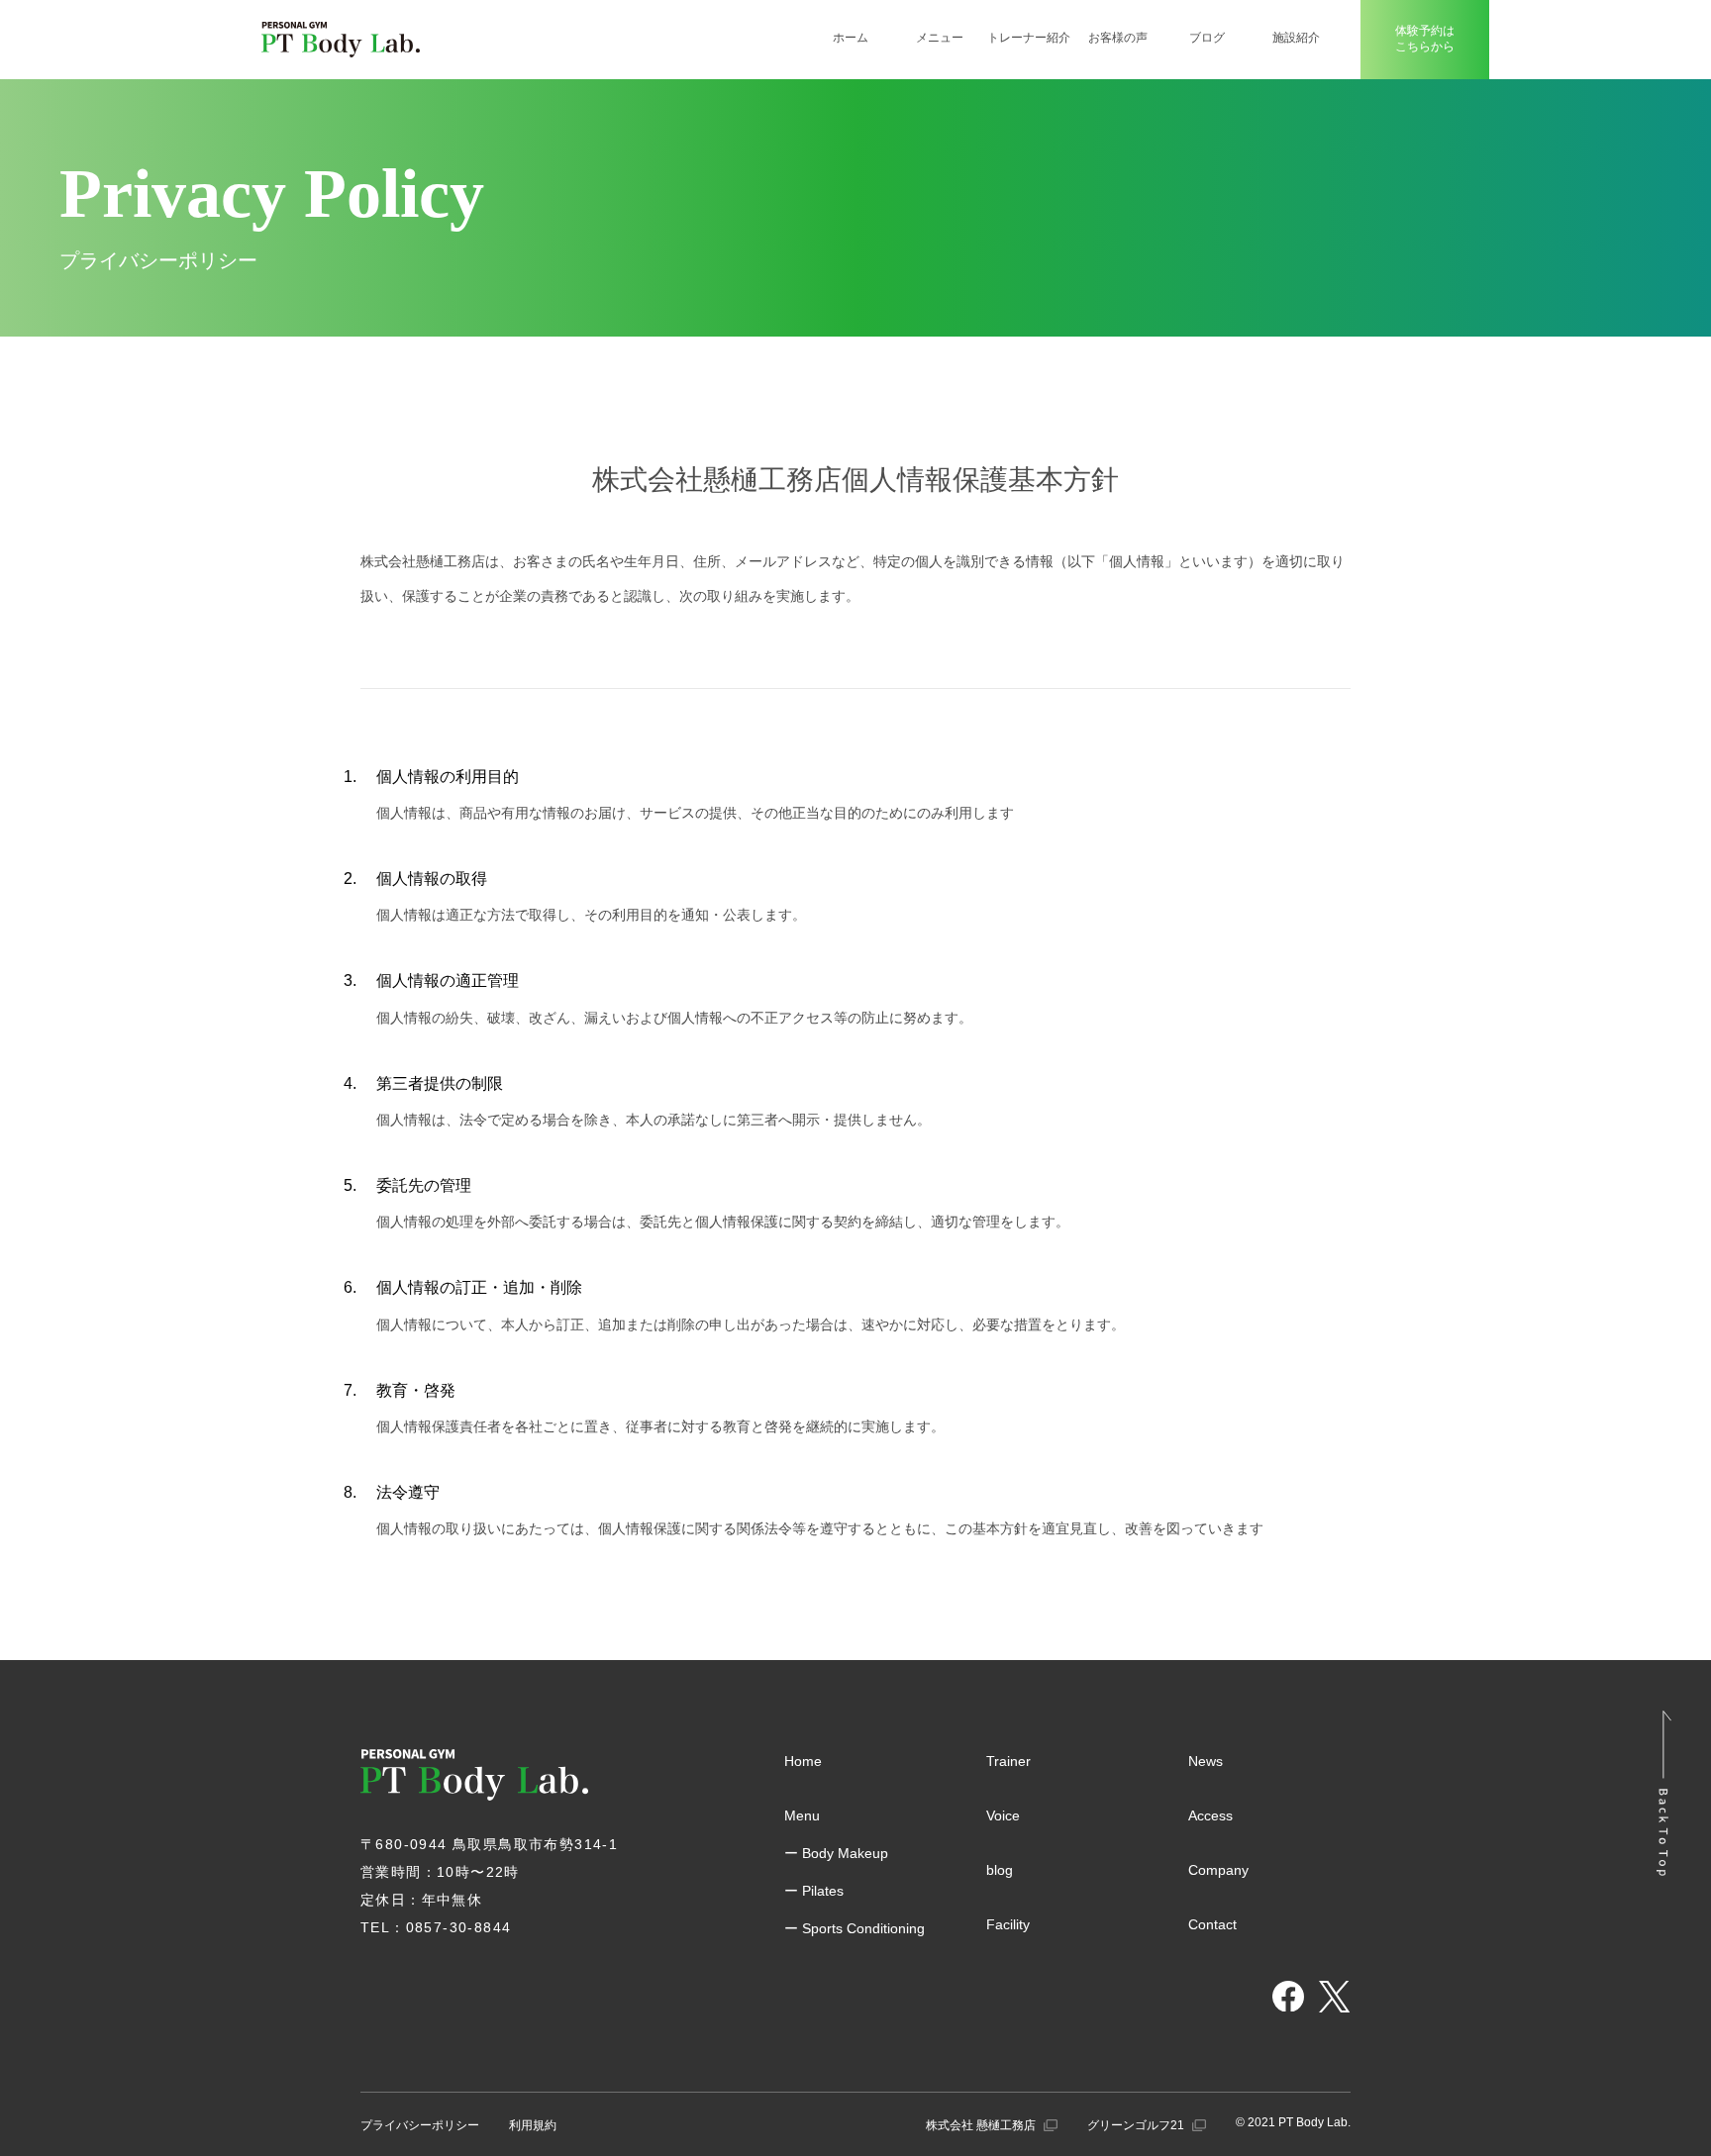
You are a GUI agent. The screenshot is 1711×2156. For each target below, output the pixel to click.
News (1206, 1761)
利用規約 (533, 2125)
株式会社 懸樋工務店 (982, 2125)
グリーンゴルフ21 (1137, 2125)
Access (1210, 1815)
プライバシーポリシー (420, 2125)
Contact (1212, 1924)
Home (803, 1761)
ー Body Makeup (836, 1853)
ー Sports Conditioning (855, 1928)
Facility (1008, 1924)
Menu (802, 1815)
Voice (1003, 1815)
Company (1218, 1870)
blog (1000, 1870)
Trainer (1008, 1761)
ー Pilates (814, 1891)
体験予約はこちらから (1425, 39)
